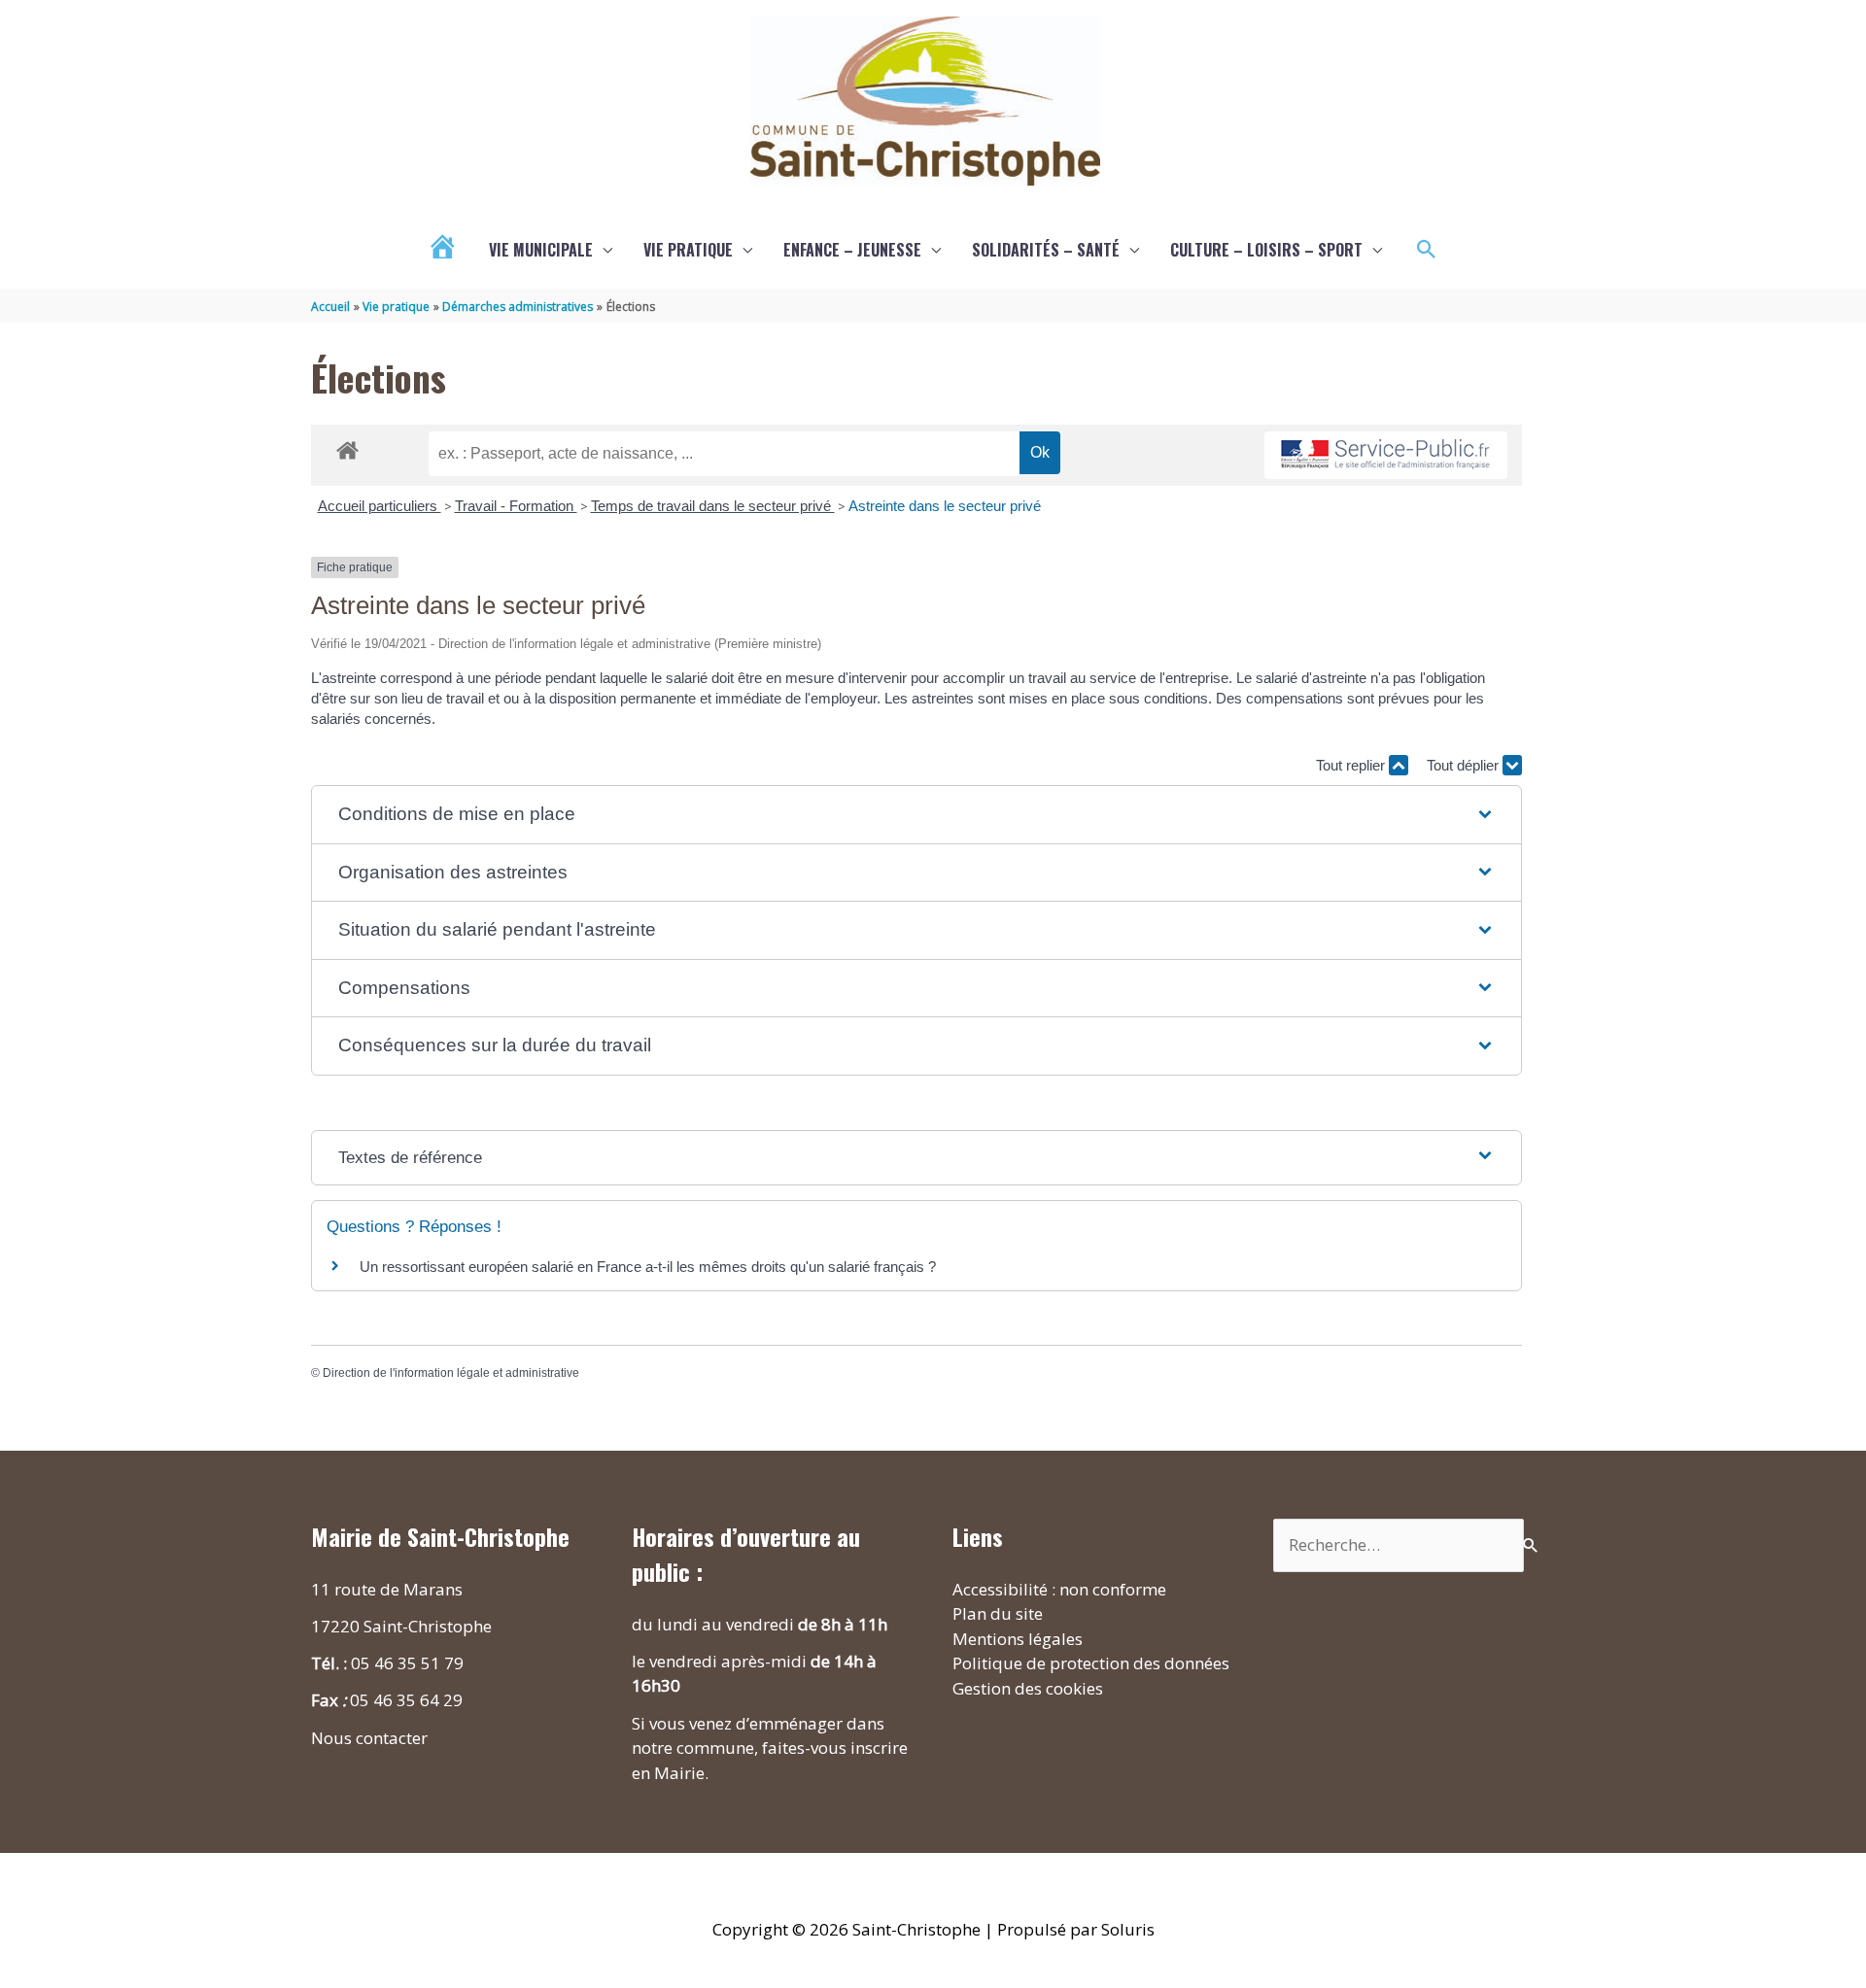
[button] (1427, 250)
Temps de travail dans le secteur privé (713, 506)
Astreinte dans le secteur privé (945, 506)
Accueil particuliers (380, 506)
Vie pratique (688, 250)
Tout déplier (1465, 765)
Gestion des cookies (1028, 1688)
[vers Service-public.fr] (1386, 455)
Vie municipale (541, 250)
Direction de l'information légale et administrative (451, 1373)
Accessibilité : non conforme (1059, 1589)
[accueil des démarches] (347, 447)
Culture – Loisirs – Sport (1266, 250)
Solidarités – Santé (1046, 250)
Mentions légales (1018, 1639)
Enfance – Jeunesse (852, 250)
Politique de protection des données (1091, 1663)
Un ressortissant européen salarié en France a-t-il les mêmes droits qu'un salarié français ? (648, 1267)
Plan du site (998, 1613)
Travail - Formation (516, 506)
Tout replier (1352, 765)
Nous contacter (369, 1738)
